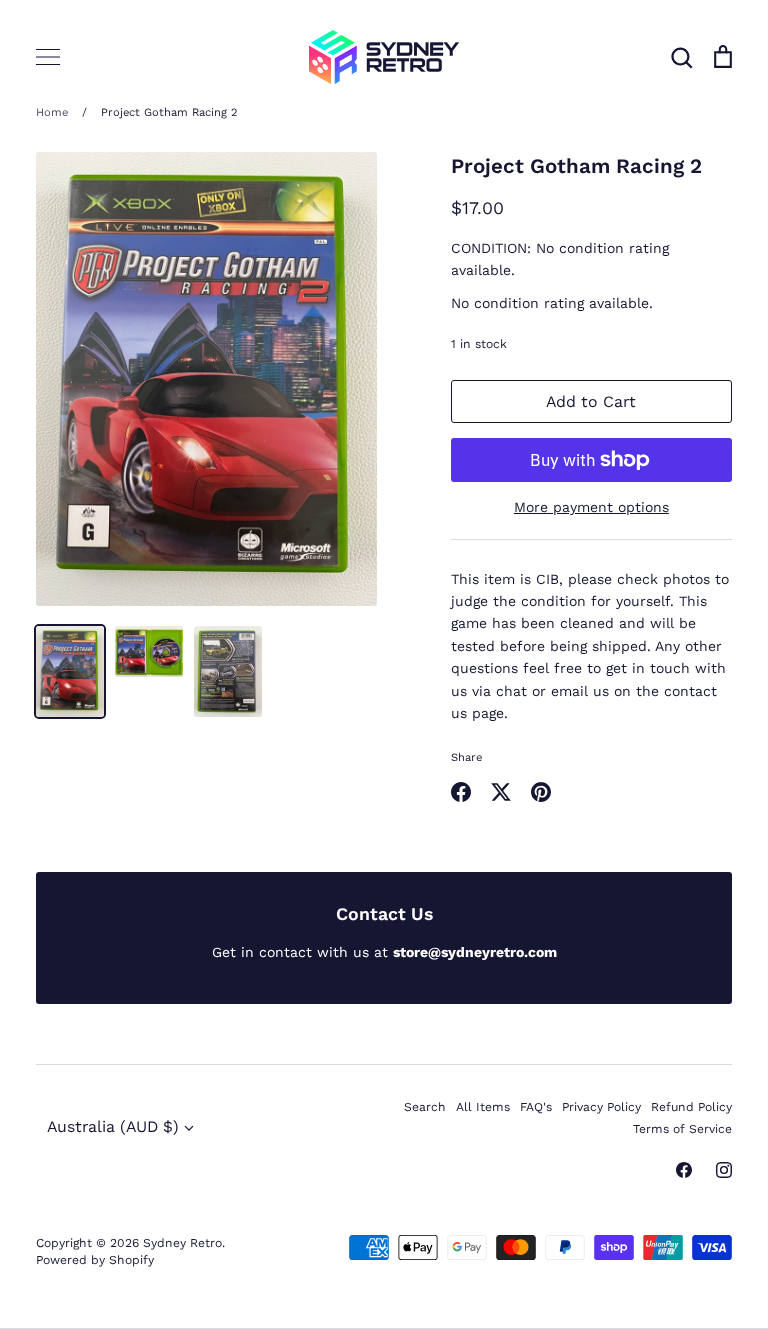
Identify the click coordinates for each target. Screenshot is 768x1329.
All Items (483, 1107)
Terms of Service (682, 1129)
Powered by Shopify (95, 1260)
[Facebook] (684, 1170)
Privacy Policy (601, 1107)
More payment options (591, 507)
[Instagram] (724, 1170)
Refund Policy (691, 1107)
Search (425, 1107)
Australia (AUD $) (113, 1126)
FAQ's (536, 1107)
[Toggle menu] (48, 57)
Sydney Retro (182, 1243)
